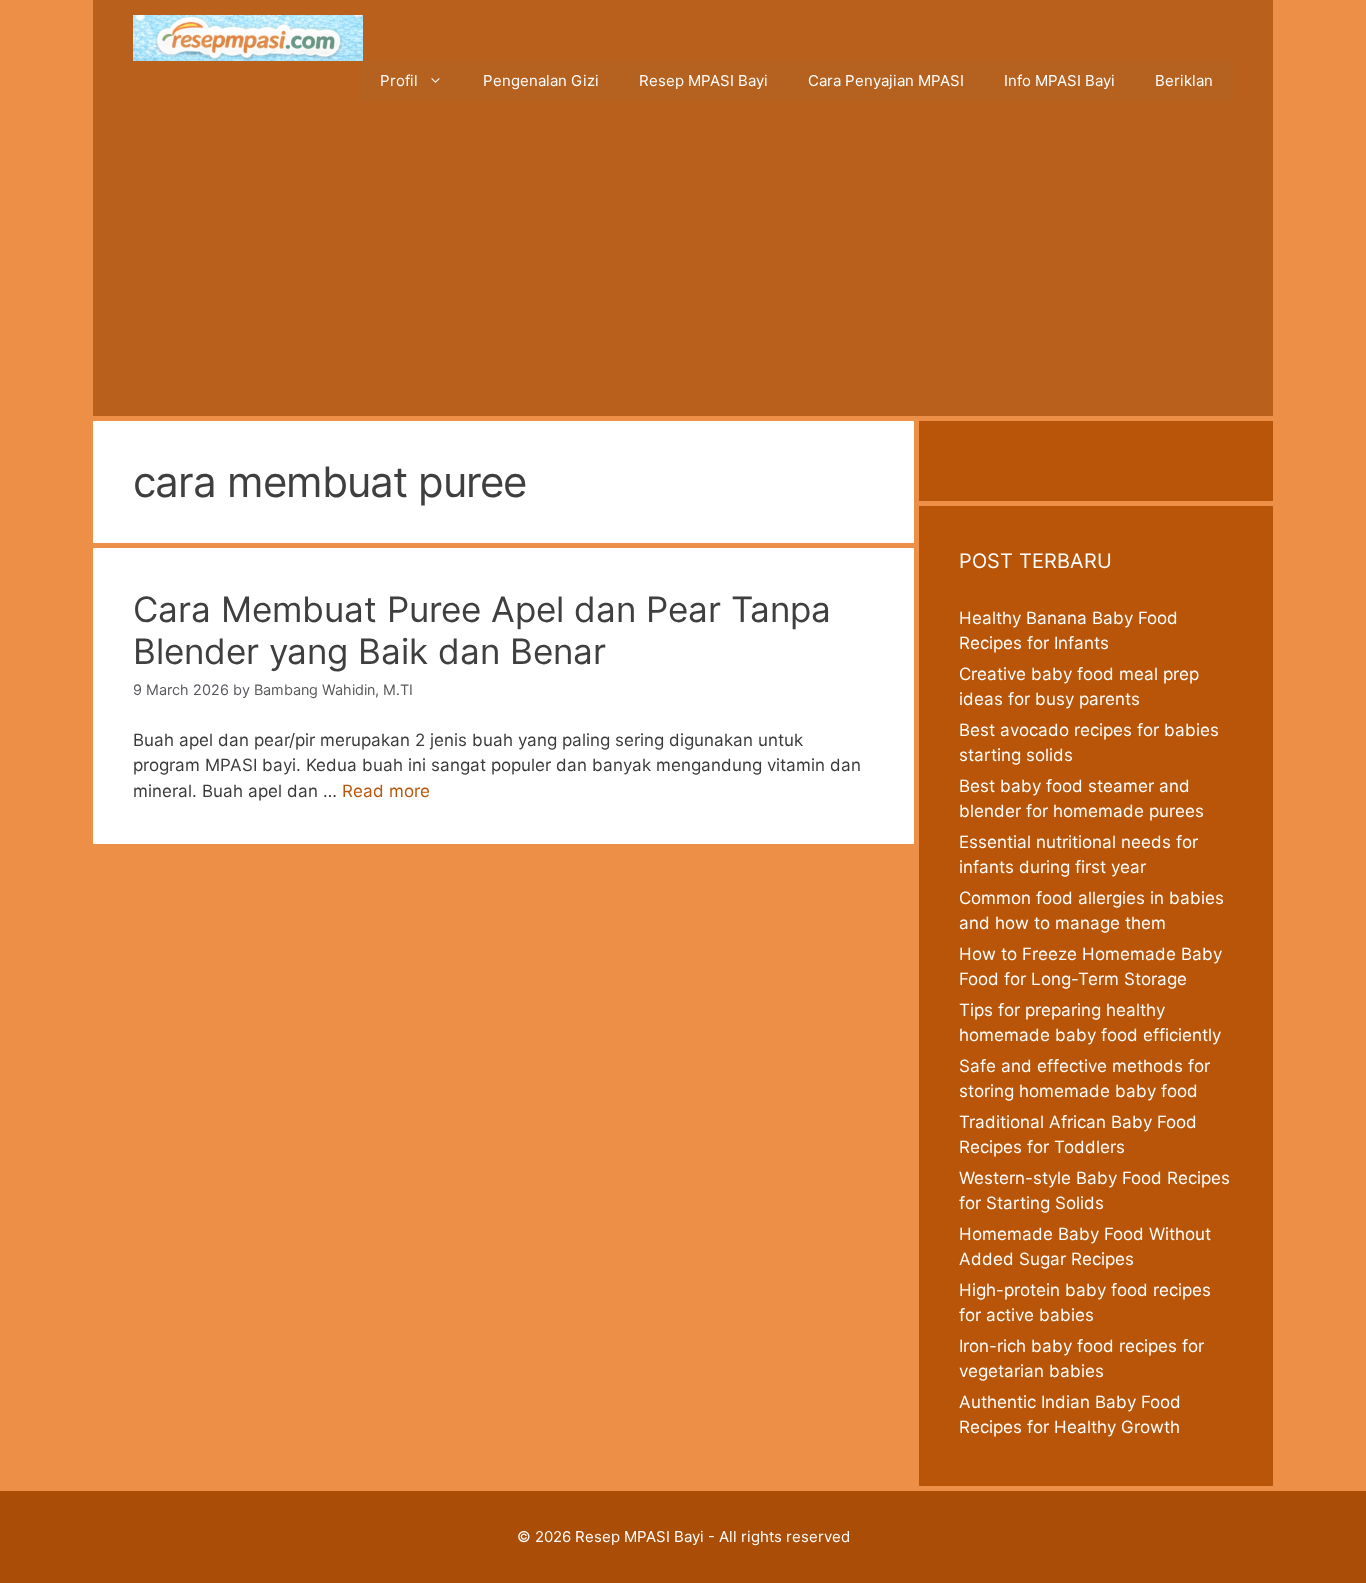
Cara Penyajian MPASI (886, 80)
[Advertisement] (683, 266)
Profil (399, 80)
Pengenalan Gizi (541, 80)
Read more (386, 791)
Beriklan (1184, 80)
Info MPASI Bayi (1059, 80)
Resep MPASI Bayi (703, 80)
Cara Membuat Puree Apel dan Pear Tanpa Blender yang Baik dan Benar (482, 630)
